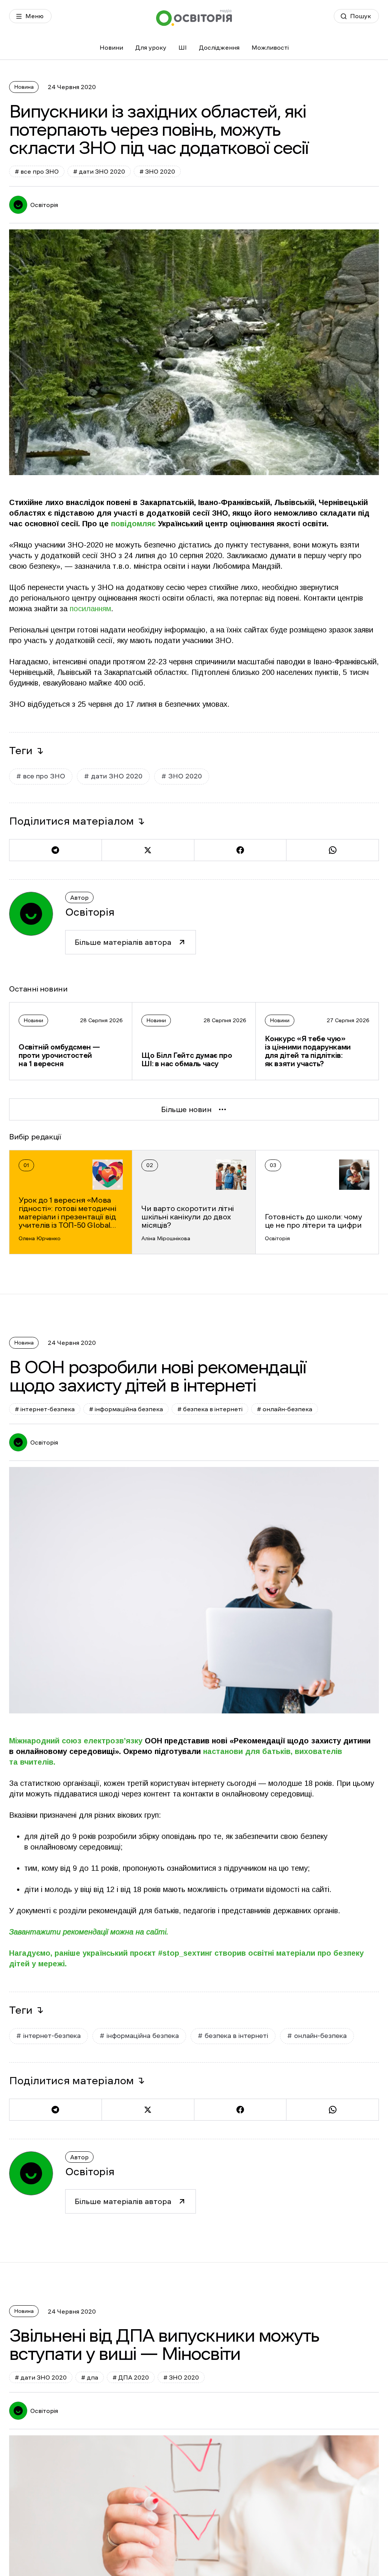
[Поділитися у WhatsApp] (332, 850)
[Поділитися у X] (148, 850)
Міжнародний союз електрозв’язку (76, 1741)
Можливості (270, 47)
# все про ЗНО (37, 171)
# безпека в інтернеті (210, 1409)
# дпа (90, 2377)
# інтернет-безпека (45, 1409)
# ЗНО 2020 (157, 171)
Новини (111, 47)
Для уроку (151, 47)
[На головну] (194, 18)
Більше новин (186, 1109)
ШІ (183, 47)
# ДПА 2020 (131, 2377)
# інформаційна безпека (126, 1409)
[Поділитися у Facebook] (240, 850)
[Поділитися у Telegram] (55, 850)
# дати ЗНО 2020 (99, 171)
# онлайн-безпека (285, 1409)
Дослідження (219, 47)
